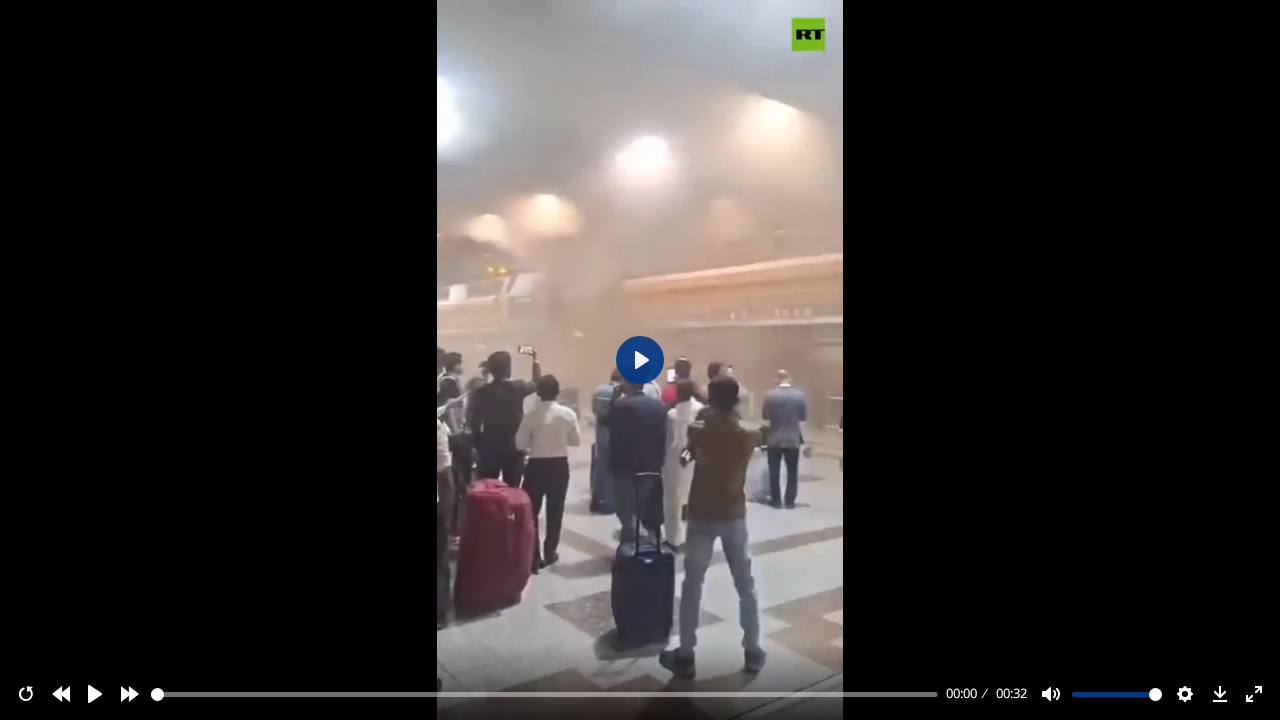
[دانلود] (1220, 694)
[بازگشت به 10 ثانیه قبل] (61, 694)
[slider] (545, 694)
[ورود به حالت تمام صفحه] (1254, 694)
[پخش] (95, 694)
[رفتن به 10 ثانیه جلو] (130, 694)
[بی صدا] (1051, 694)
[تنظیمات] (1185, 694)
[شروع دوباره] (26, 694)
